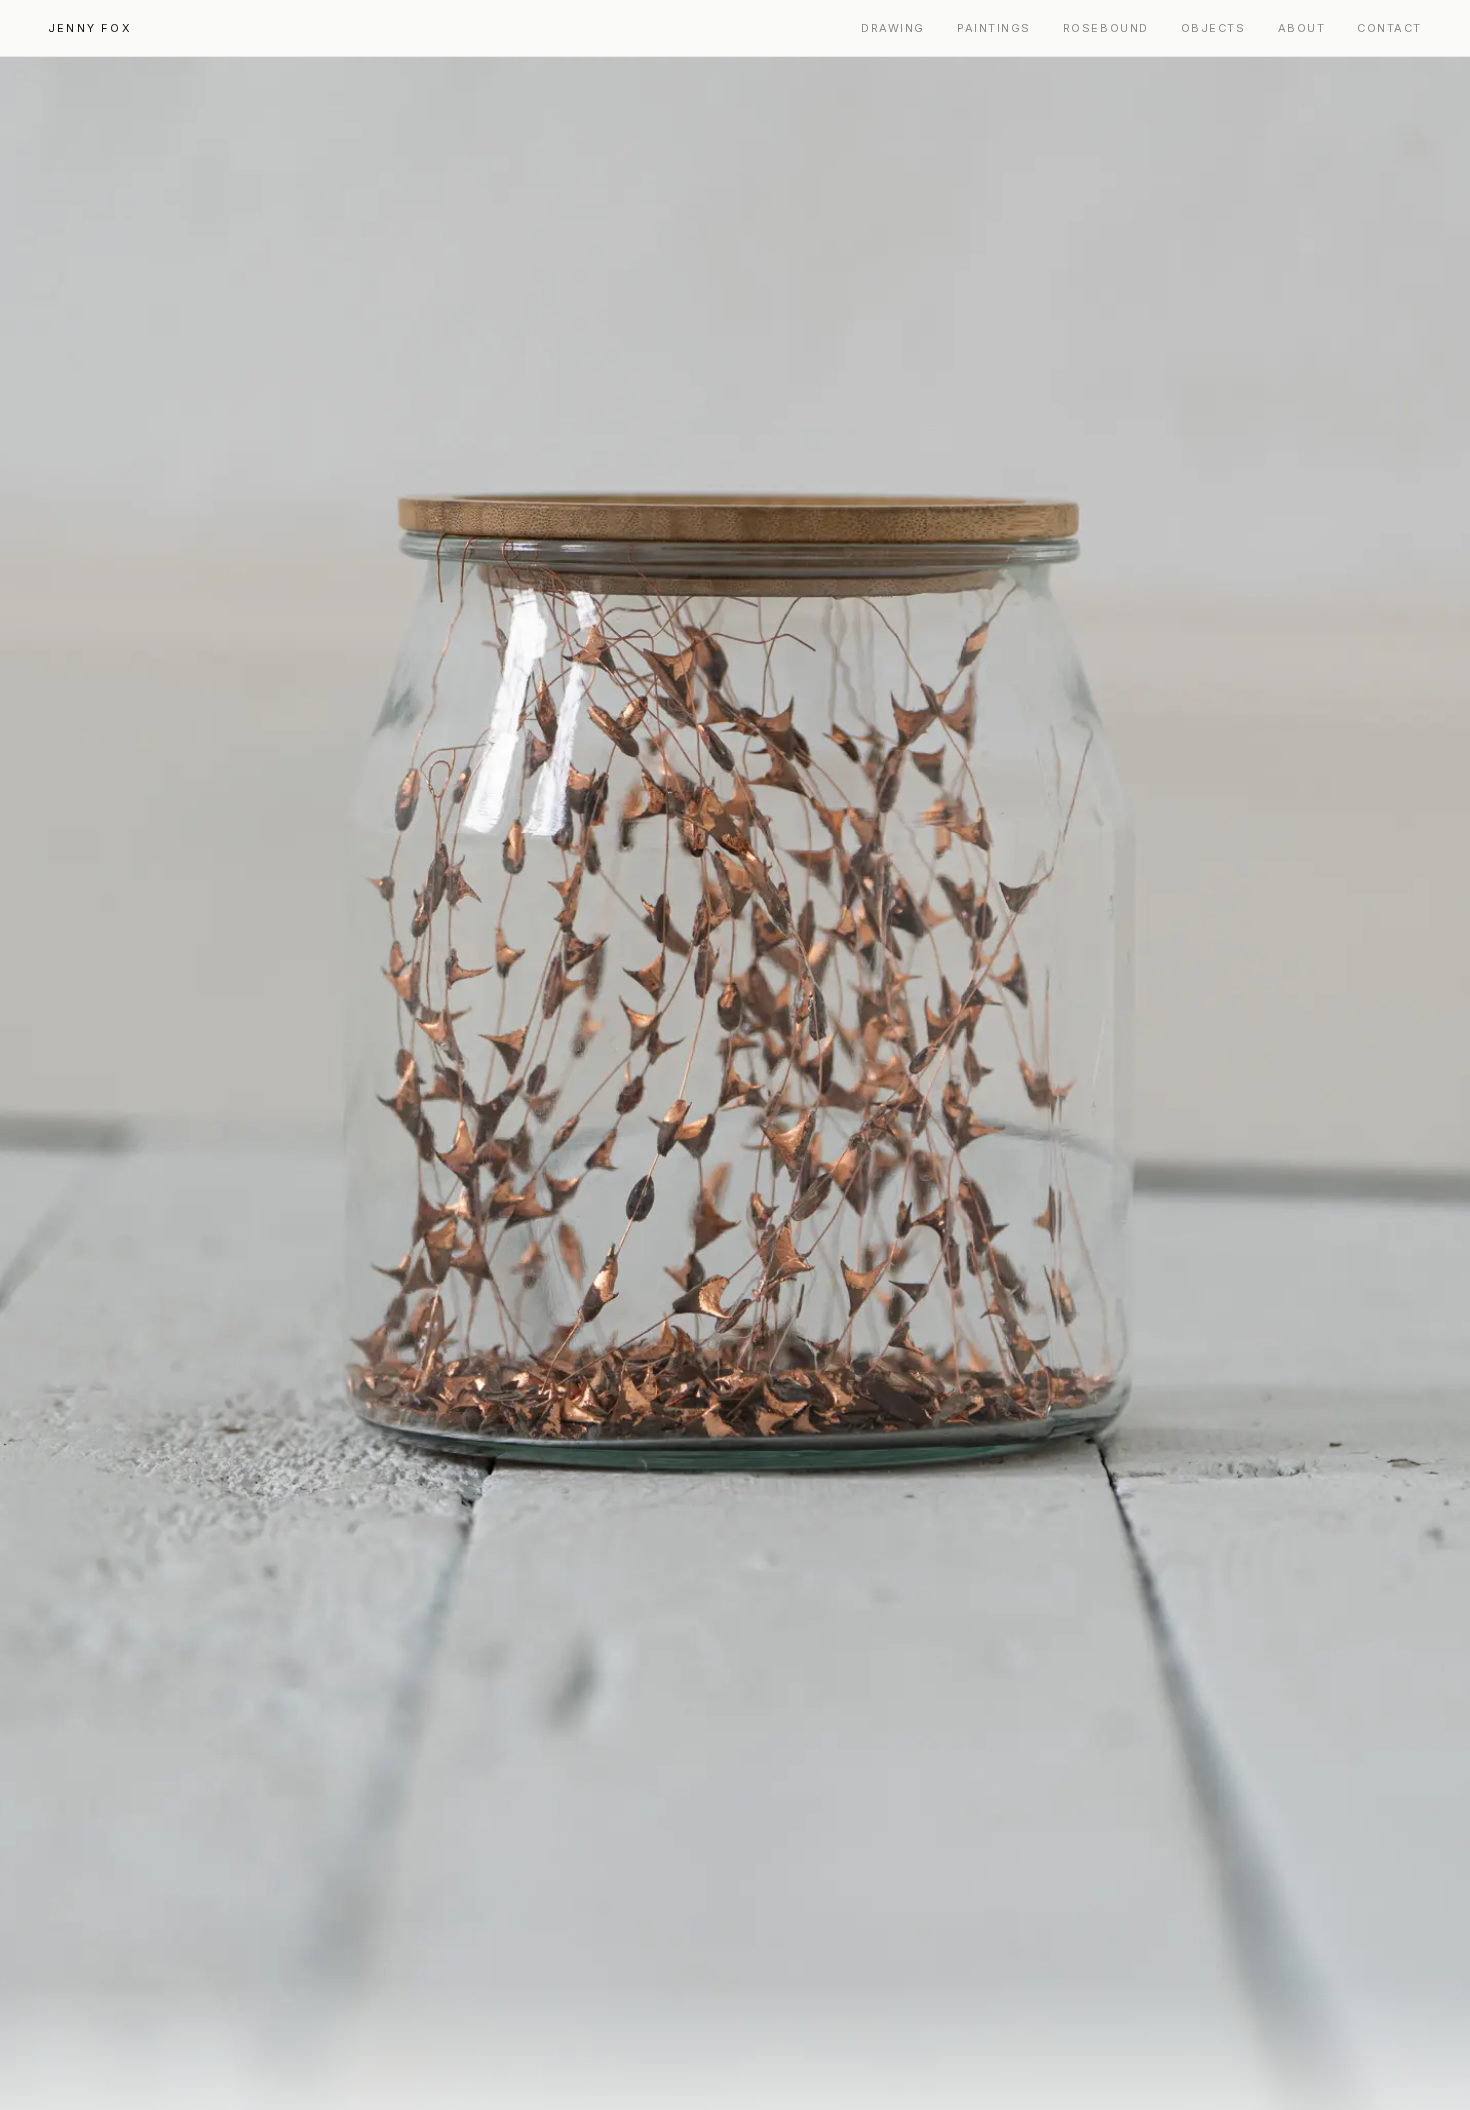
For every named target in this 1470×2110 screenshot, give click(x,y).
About (1302, 28)
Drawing (893, 28)
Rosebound (1106, 28)
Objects (1213, 28)
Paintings (994, 28)
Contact (1389, 28)
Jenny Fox (90, 28)
